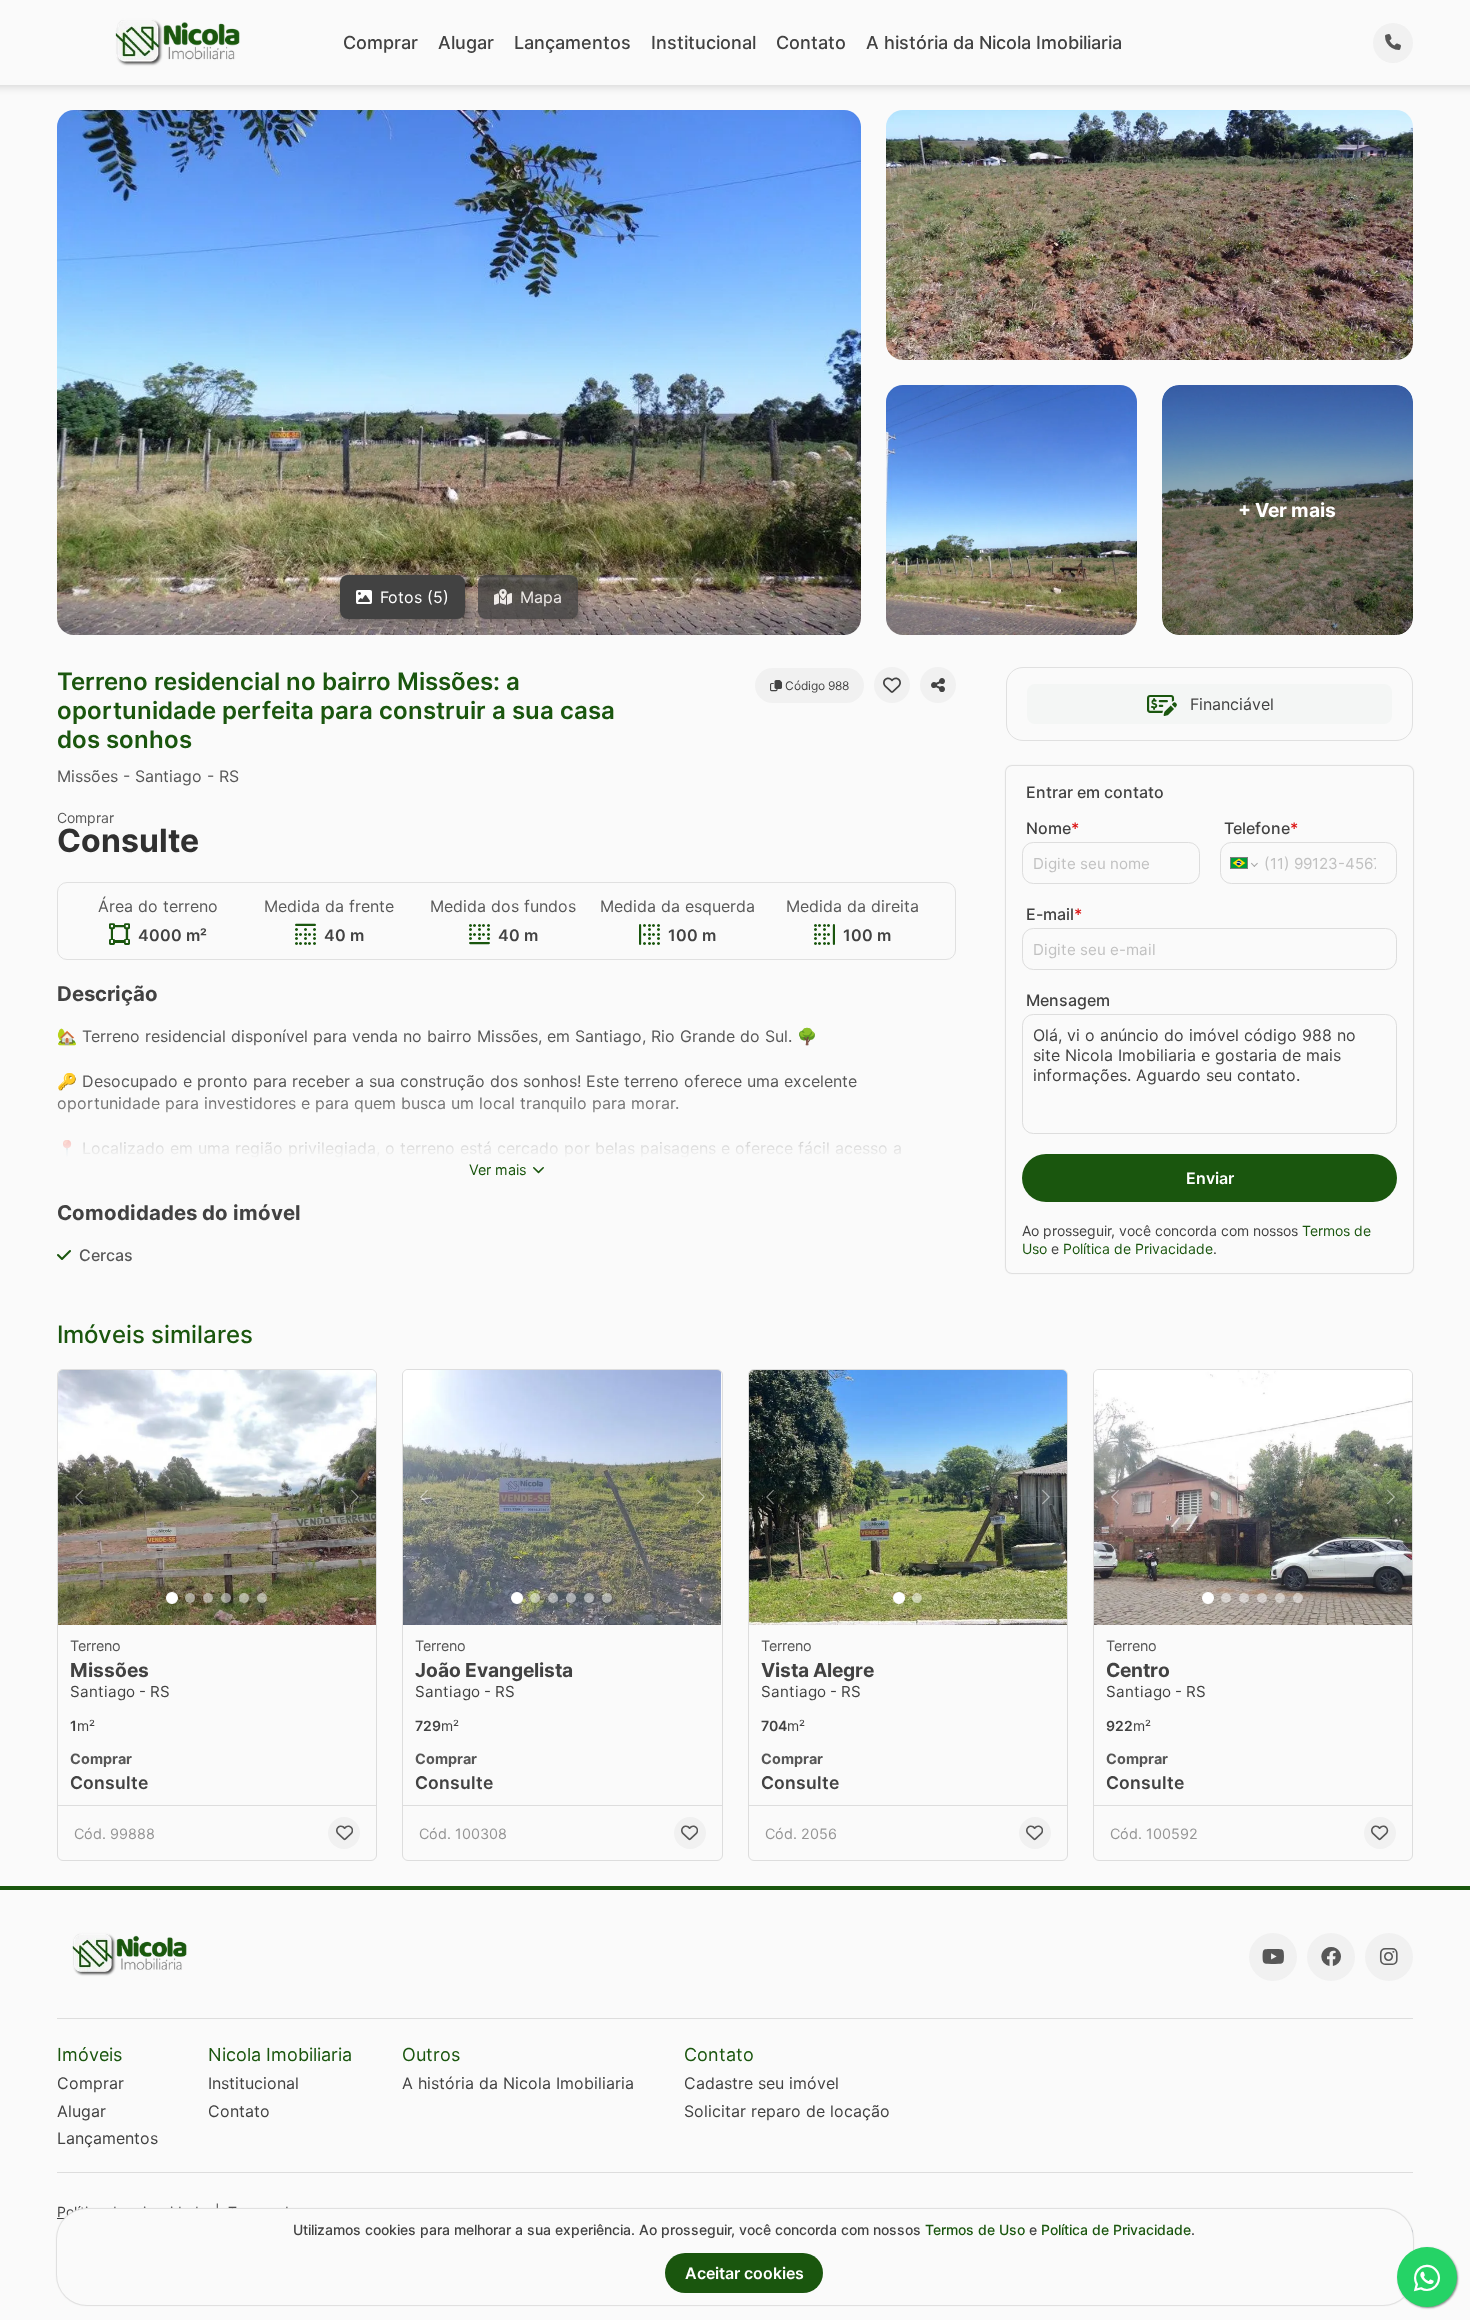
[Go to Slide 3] (208, 1598)
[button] (217, 1497)
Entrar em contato (1095, 792)
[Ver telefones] (1393, 43)
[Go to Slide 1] (172, 1598)
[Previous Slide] (79, 1497)
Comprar (380, 42)
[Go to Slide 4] (226, 1598)
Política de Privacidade (1138, 1248)
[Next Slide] (355, 1497)
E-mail (1054, 914)
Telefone (1261, 828)
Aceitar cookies (744, 2273)
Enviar (1210, 1178)
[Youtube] (1273, 1957)
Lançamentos (572, 42)
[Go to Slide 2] (190, 1598)
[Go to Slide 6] (262, 1598)
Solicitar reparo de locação (787, 2111)
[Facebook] (1331, 1957)
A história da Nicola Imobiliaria (994, 42)
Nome (1052, 828)
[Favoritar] (892, 685)
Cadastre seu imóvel (761, 2083)
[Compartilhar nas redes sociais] (938, 685)
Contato (811, 42)
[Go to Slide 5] (244, 1598)
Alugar (466, 42)
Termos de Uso (975, 2229)
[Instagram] (1389, 1957)
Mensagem (1068, 1000)
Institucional (703, 42)
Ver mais (498, 1169)
